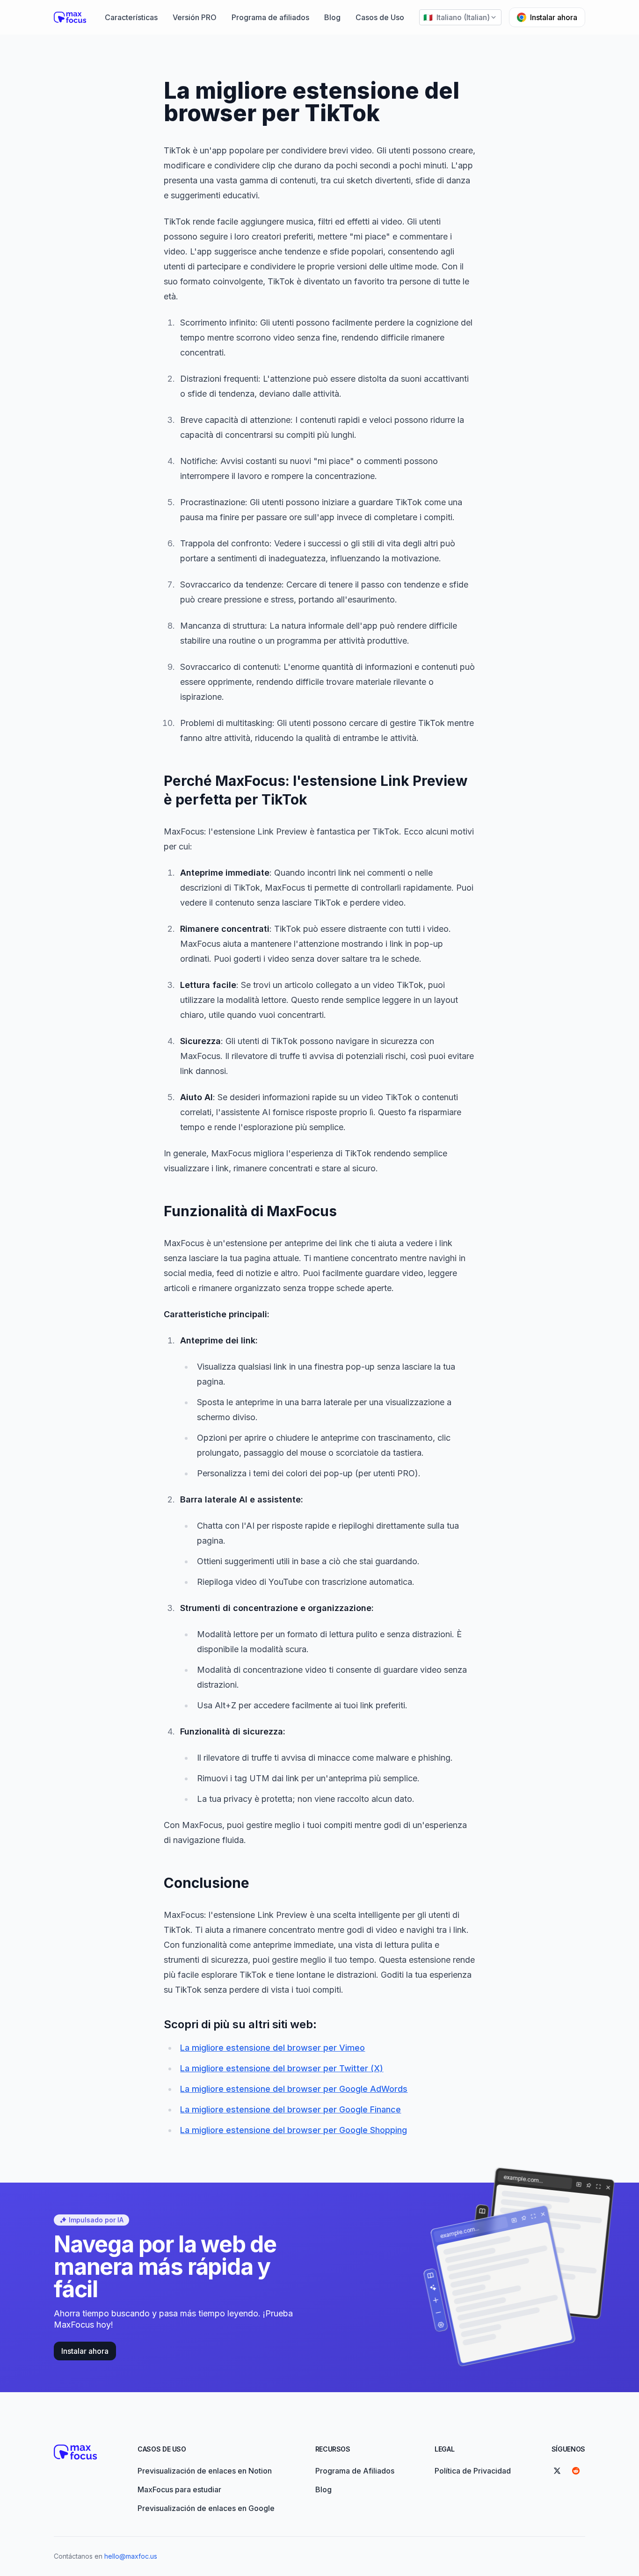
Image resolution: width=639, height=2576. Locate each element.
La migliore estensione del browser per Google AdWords (294, 2089)
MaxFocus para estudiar (179, 2489)
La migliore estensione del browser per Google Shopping (294, 2130)
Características (131, 17)
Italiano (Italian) (457, 17)
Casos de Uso (380, 17)
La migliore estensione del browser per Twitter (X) (282, 2068)
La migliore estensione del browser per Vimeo (272, 2048)
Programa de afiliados (270, 17)
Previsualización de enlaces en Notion (205, 2471)
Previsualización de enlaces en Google (206, 2508)
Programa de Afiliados (355, 2471)
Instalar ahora (554, 17)
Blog (332, 17)
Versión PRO (195, 17)
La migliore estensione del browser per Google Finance (290, 2109)
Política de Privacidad (473, 2471)
